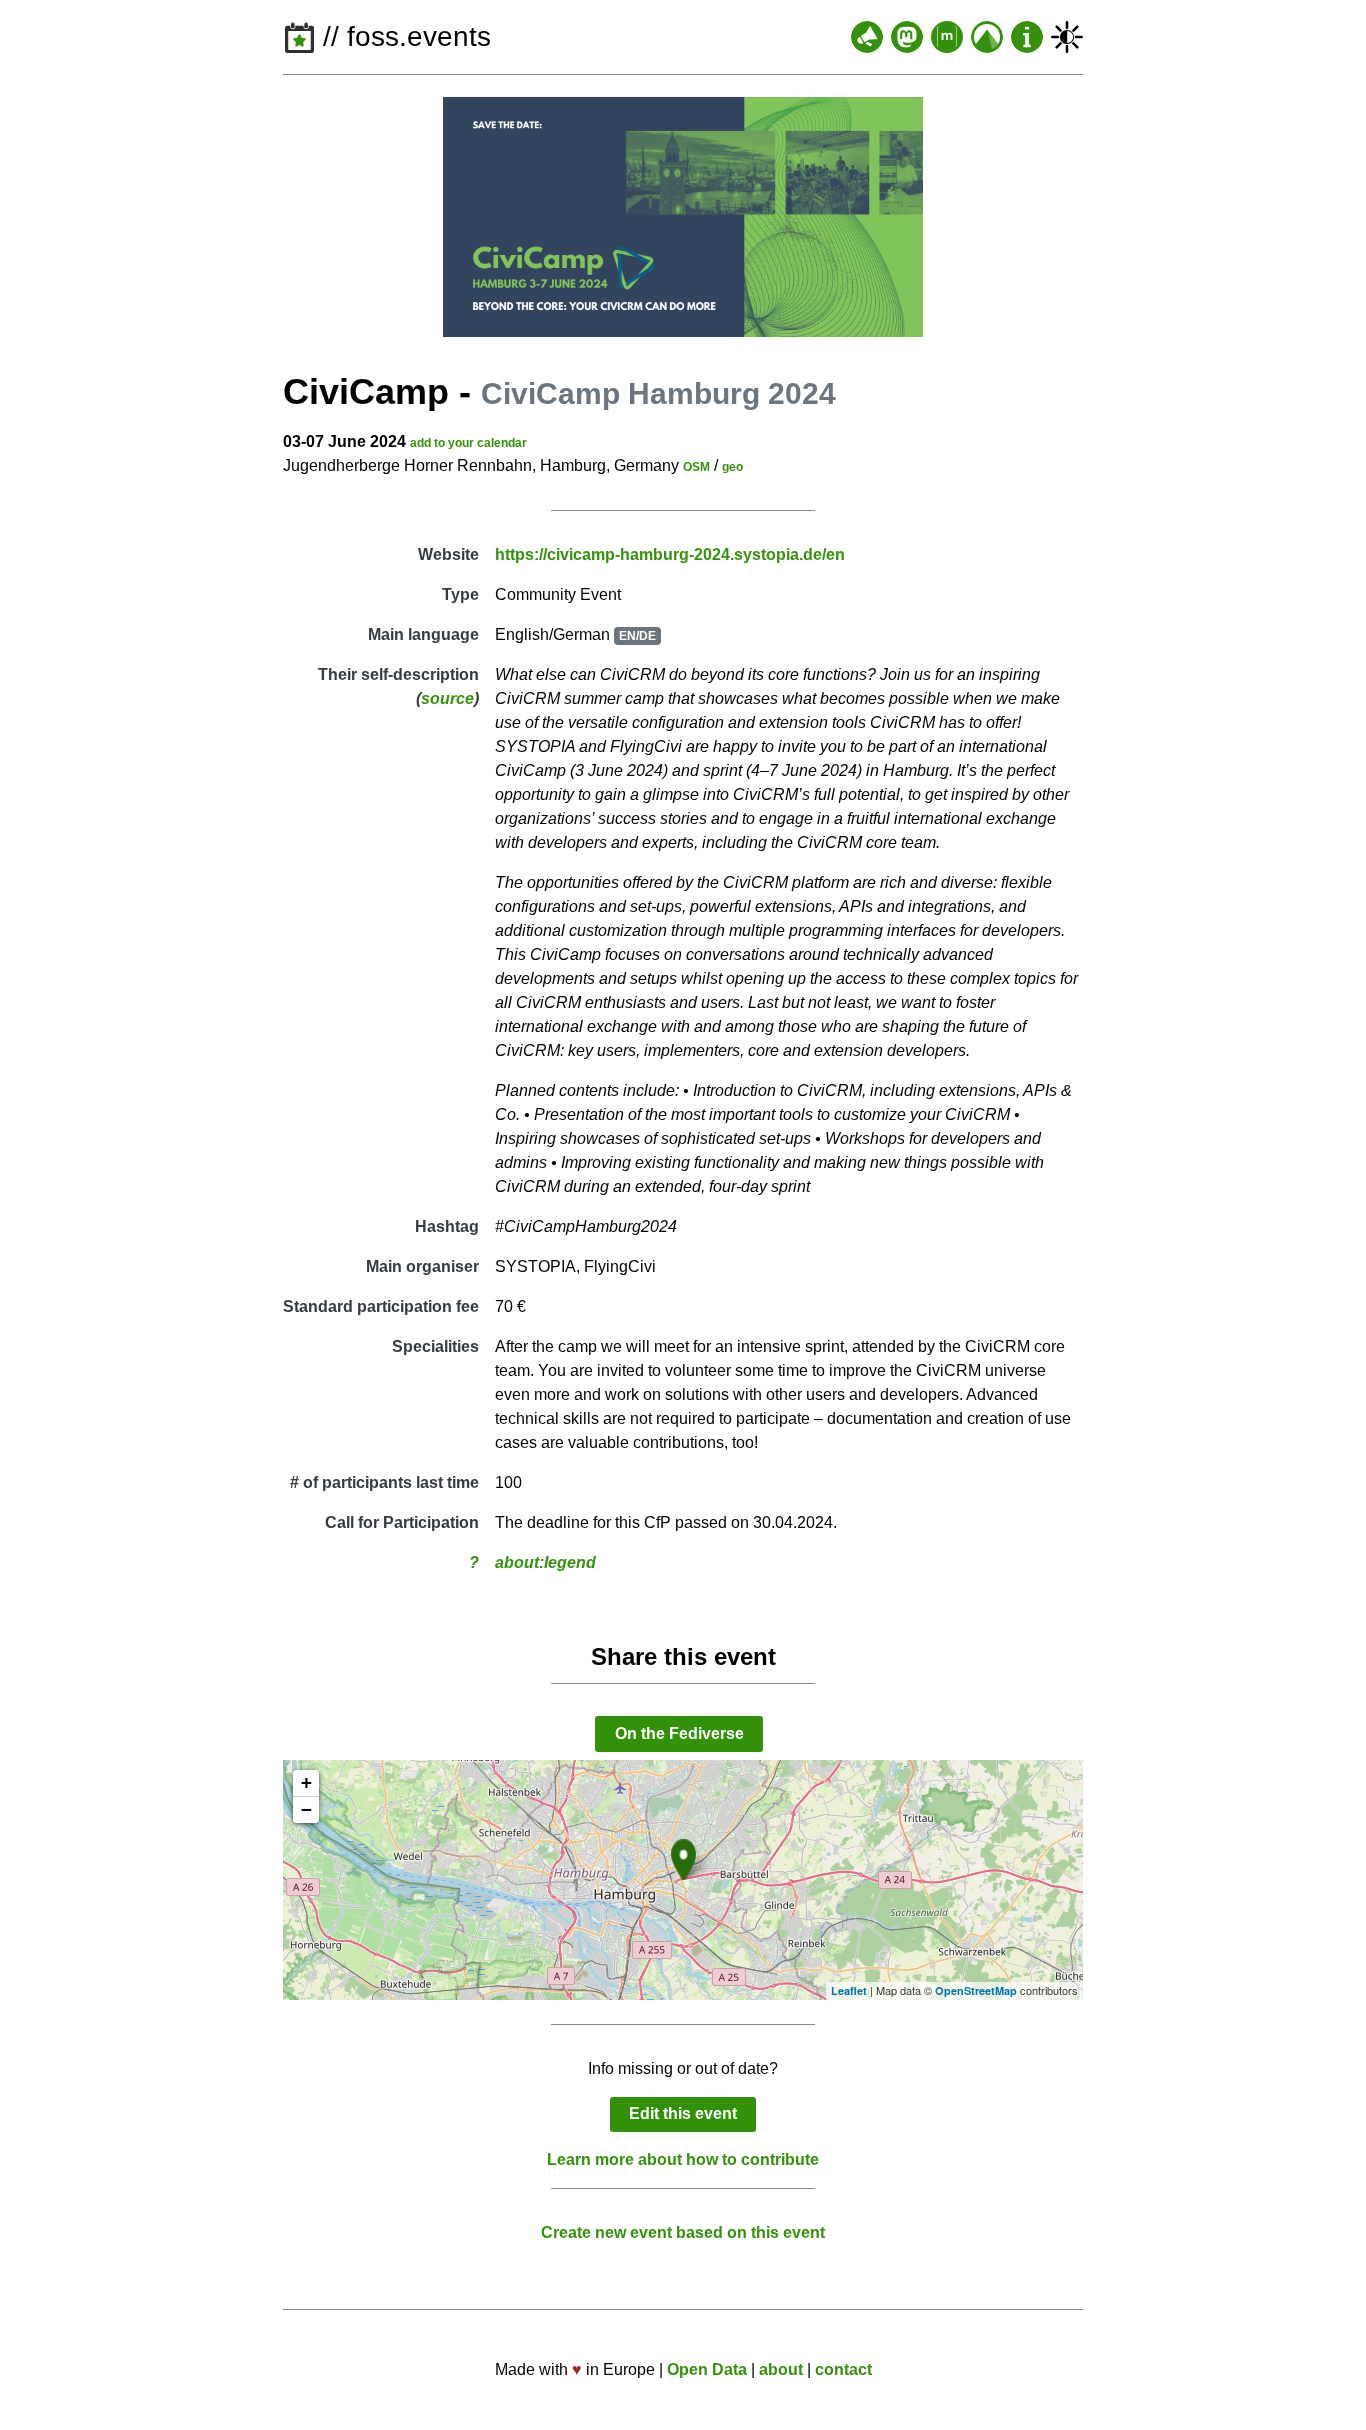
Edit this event (683, 2113)
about (781, 2369)
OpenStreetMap (976, 1990)
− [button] (306, 1809)
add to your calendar (468, 443)
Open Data (707, 2369)
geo (732, 467)
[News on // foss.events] (867, 37)
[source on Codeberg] (987, 37)
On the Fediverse (679, 1733)
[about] (1027, 37)
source (447, 698)
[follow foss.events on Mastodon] (907, 37)
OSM (696, 467)
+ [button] (306, 1782)
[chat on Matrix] (947, 37)
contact (843, 2369)
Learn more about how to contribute (683, 2159)
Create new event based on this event (683, 2232)
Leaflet (849, 1990)
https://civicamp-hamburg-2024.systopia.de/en (670, 554)
